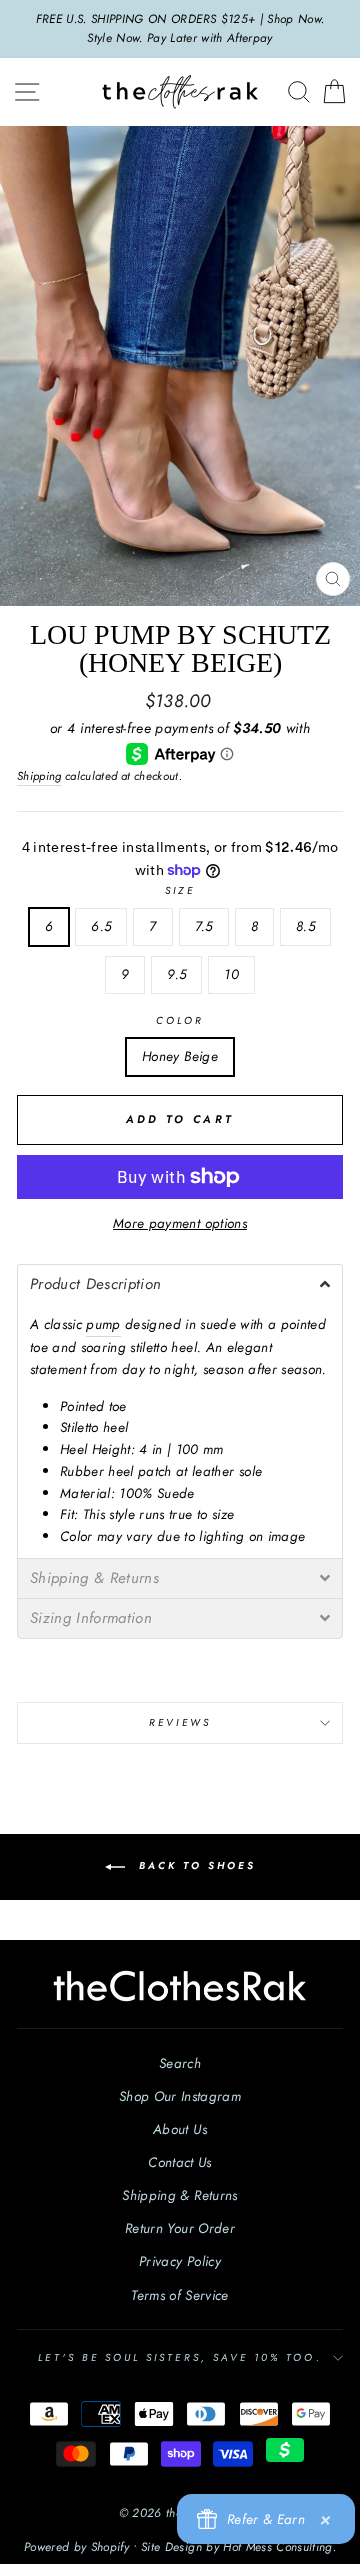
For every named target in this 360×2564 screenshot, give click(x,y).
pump (103, 1324)
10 (231, 974)
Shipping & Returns (179, 2195)
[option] (180, 29)
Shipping (39, 776)
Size (179, 890)
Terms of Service (179, 2295)
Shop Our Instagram (180, 2096)
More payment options (180, 1223)
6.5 (101, 926)
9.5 (176, 974)
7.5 (204, 926)
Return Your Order (180, 2228)
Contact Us (179, 2162)
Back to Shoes (194, 1865)
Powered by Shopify (76, 2547)
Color (180, 1020)
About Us (180, 2129)
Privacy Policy (180, 2261)
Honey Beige (180, 1056)
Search (180, 2063)
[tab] (180, 1284)
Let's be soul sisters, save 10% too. (179, 2357)
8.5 (305, 926)
